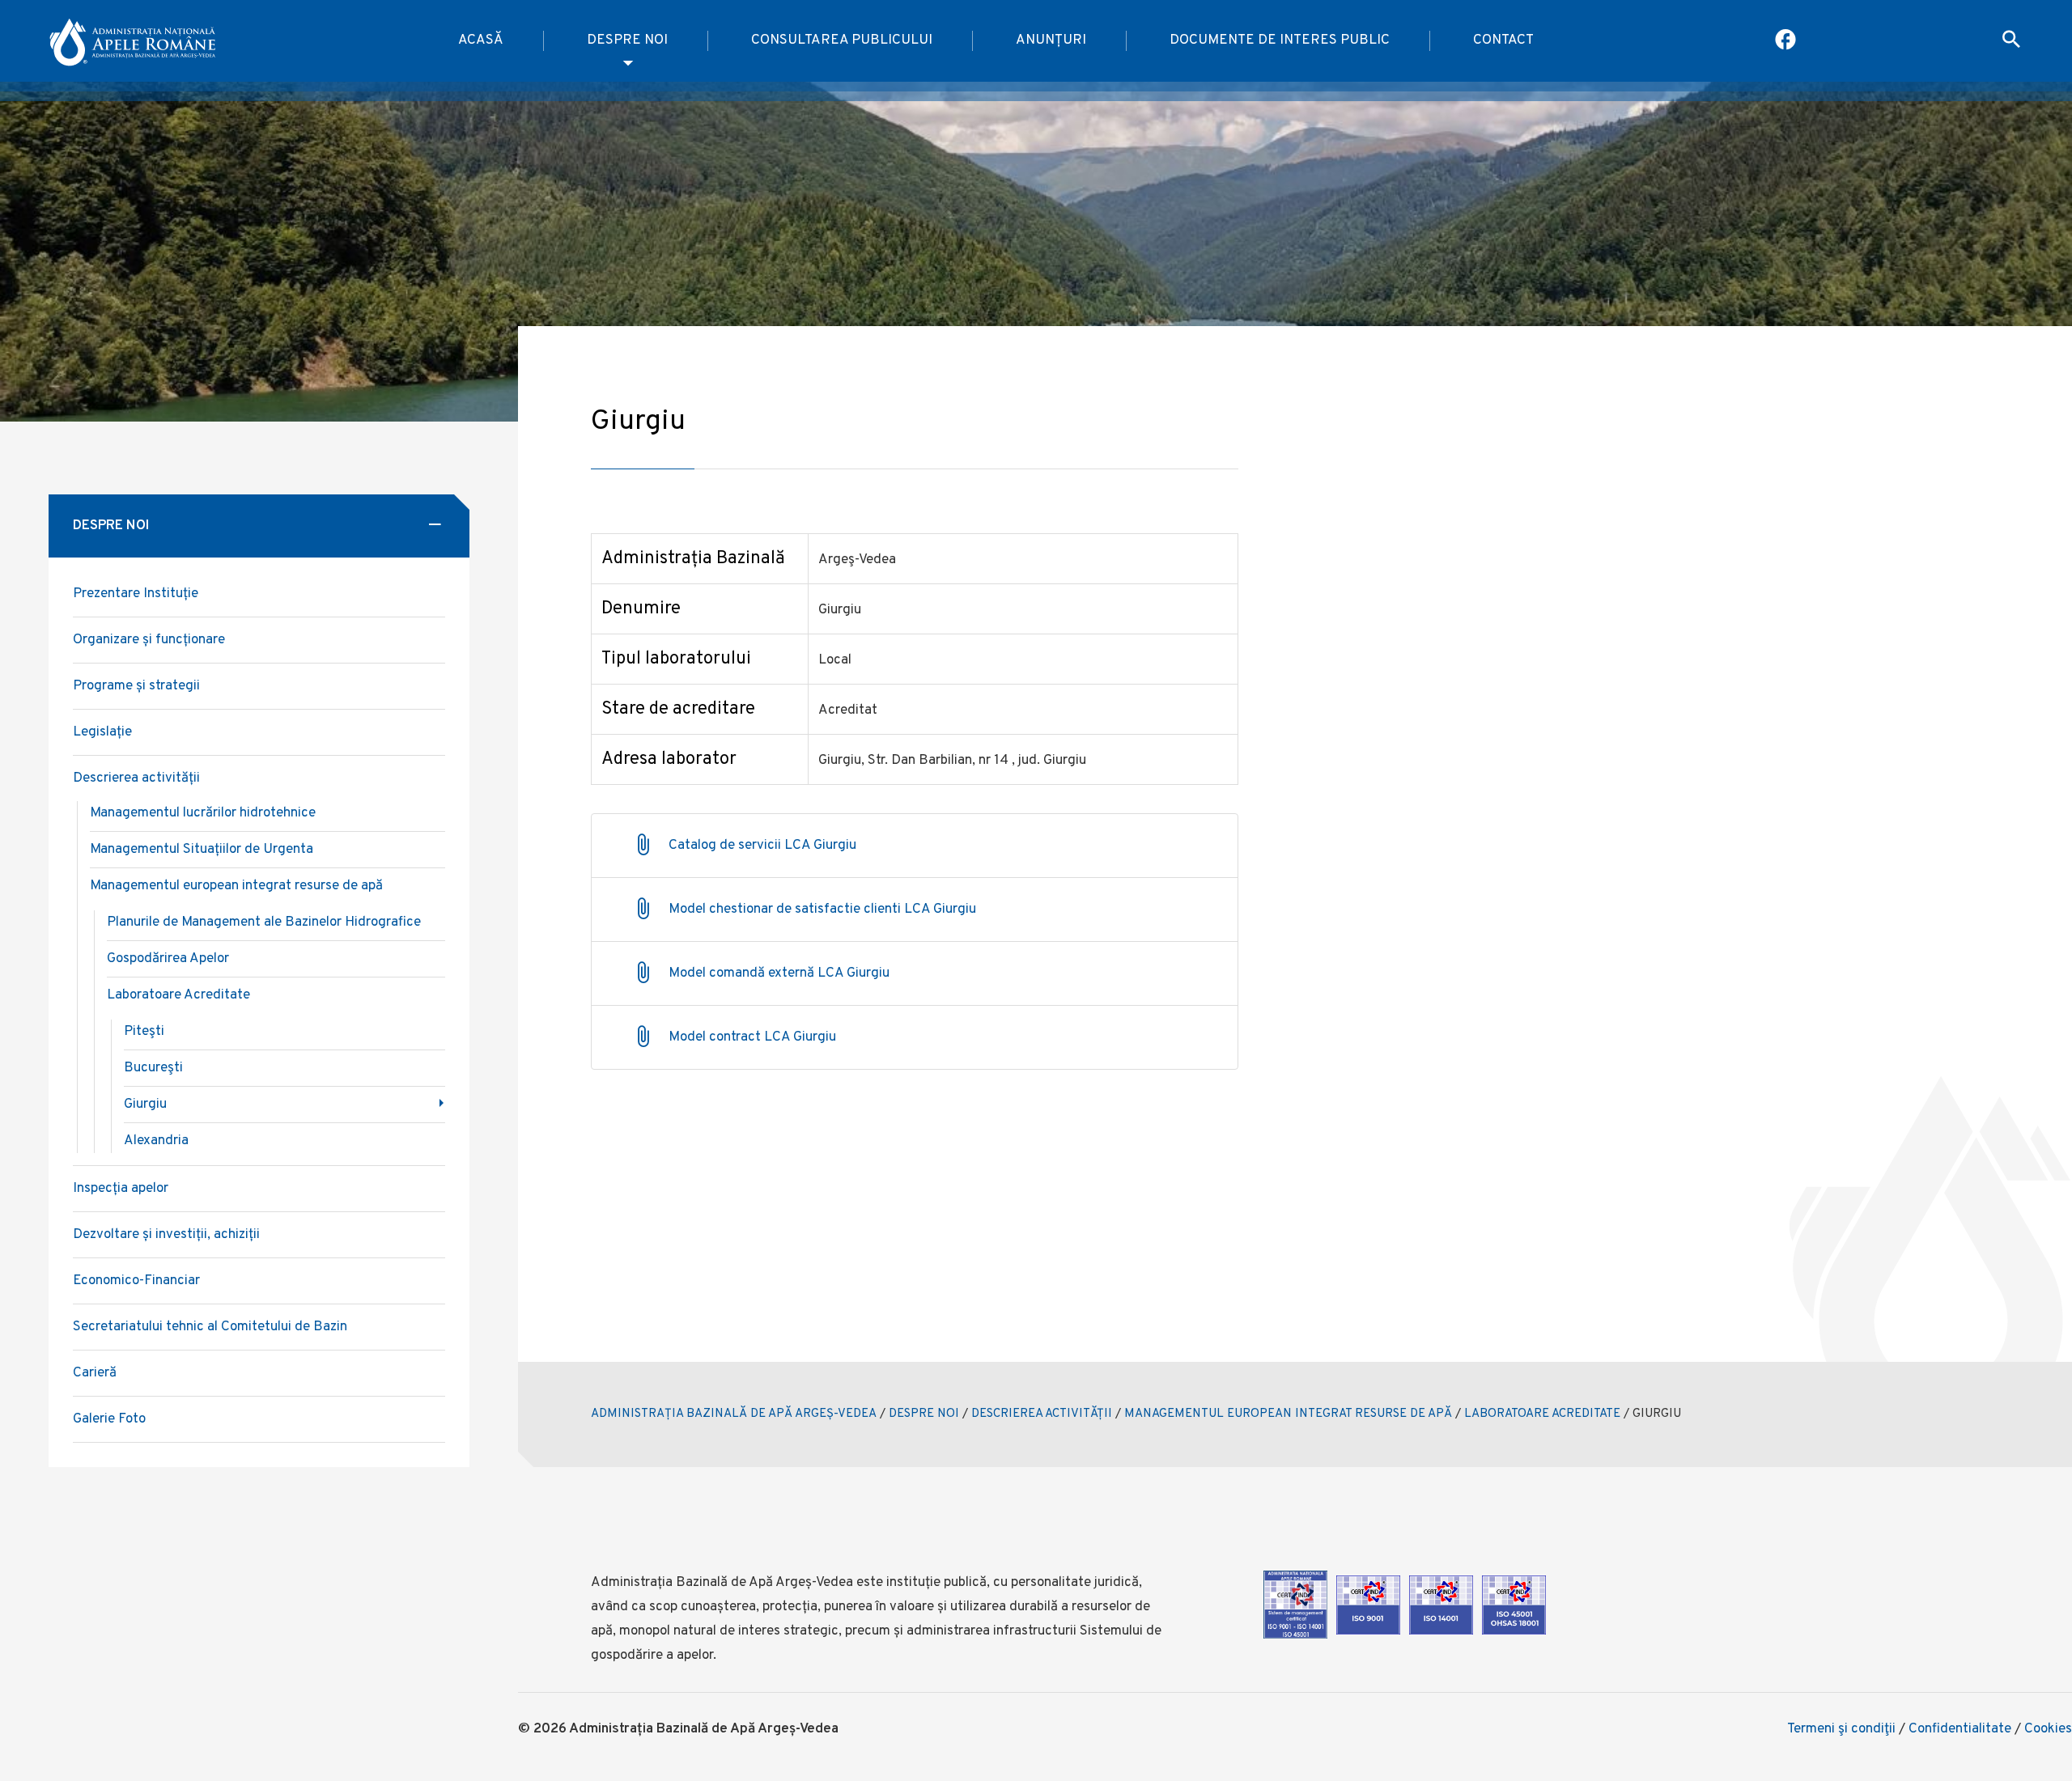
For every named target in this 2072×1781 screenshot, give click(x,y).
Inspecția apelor (121, 1189)
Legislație (102, 732)
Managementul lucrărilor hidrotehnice (203, 813)
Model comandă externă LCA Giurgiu (779, 973)
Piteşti (144, 1032)
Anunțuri (1051, 40)
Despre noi (627, 40)
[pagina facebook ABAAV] (1787, 41)
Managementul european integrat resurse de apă (236, 886)
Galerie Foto (109, 1419)
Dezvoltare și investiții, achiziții (166, 1235)
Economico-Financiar (136, 1281)
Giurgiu (145, 1105)
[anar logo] (134, 41)
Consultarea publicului (842, 40)
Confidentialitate (1960, 1729)
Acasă (481, 40)
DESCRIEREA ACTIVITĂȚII (1042, 1414)
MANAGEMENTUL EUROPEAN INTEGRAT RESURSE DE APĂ (1288, 1414)
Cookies (2048, 1729)
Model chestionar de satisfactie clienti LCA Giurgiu (822, 910)
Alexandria (156, 1141)
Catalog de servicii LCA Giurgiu (762, 846)
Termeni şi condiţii (1841, 1729)
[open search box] (2011, 41)
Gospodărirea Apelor (168, 959)
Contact (1503, 40)
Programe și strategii (136, 686)
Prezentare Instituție (136, 594)
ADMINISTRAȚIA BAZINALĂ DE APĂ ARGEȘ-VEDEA (734, 1414)
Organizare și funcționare (149, 640)
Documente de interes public (1280, 40)
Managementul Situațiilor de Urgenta (202, 850)
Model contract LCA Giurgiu (752, 1037)
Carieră (95, 1373)
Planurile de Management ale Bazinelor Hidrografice (264, 922)
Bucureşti (153, 1068)
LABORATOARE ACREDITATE (1542, 1414)
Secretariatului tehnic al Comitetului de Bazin (210, 1327)
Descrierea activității (136, 778)
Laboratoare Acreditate (178, 995)
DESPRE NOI (924, 1414)
